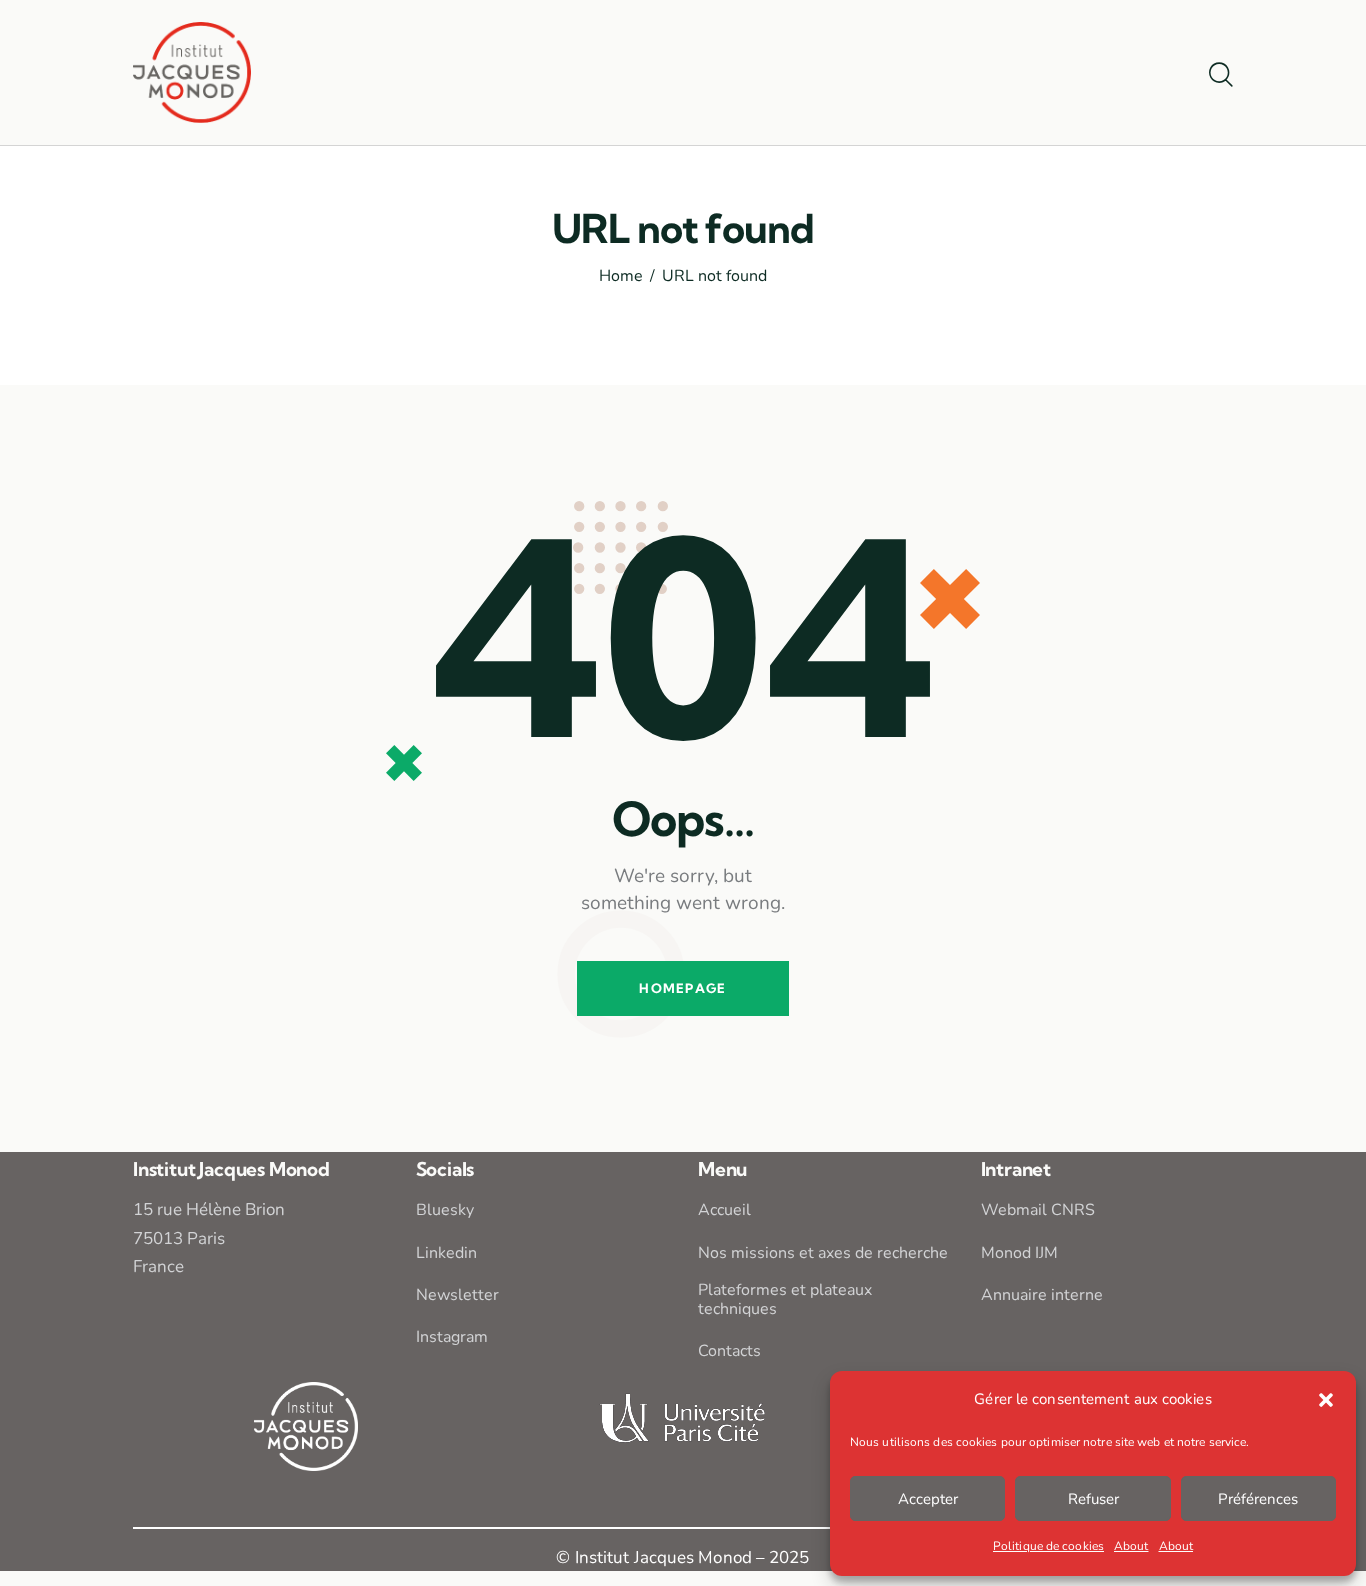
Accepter (928, 1499)
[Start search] (1221, 76)
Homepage (682, 988)
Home (621, 277)
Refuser (1093, 1499)
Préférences (1258, 1499)
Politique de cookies (1048, 1546)
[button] (1326, 1400)
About (1131, 1546)
